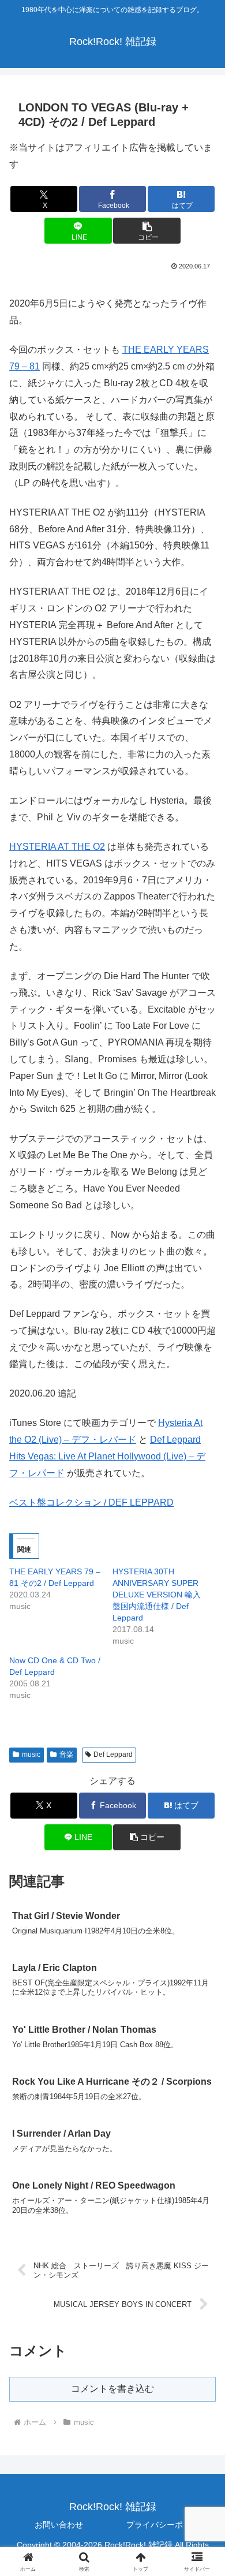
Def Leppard (113, 1754)
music (31, 1754)
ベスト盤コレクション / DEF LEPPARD (91, 1502)
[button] (147, 231)
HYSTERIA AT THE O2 (57, 847)
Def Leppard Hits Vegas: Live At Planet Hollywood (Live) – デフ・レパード (107, 1456)
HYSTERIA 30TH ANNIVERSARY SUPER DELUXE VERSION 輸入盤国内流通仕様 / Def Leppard (157, 1595)
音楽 (66, 1754)
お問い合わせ (59, 2525)
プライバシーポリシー (167, 2525)
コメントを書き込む (112, 2389)
